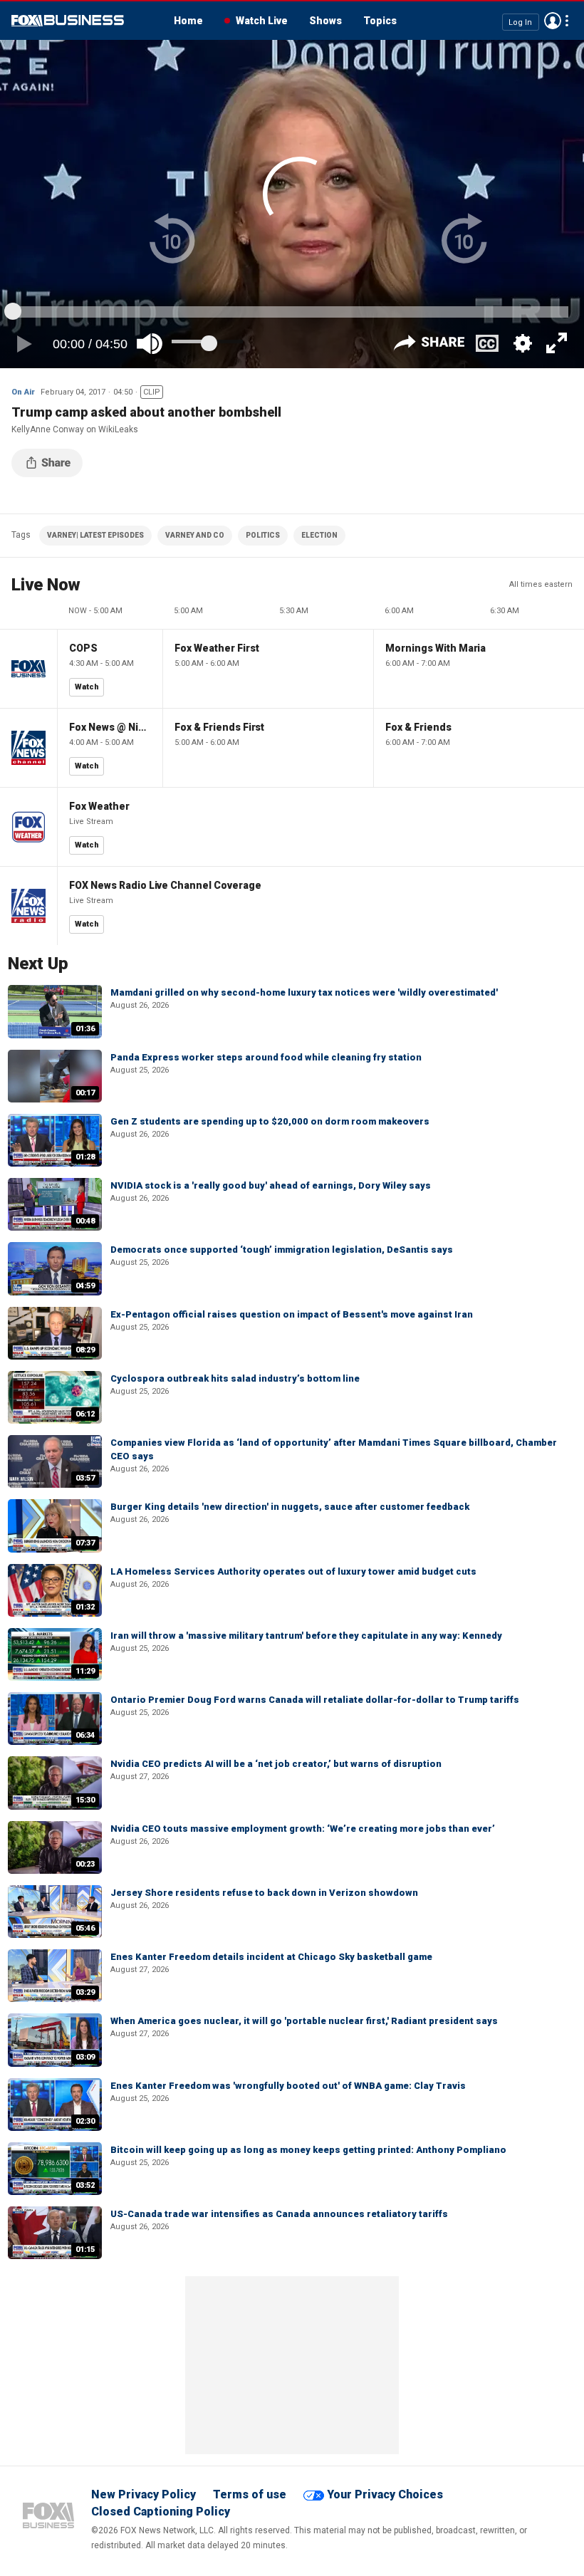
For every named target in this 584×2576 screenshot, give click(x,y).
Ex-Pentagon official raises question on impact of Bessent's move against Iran (292, 1314)
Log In (520, 22)
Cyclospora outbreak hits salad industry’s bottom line (235, 1378)
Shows (325, 21)
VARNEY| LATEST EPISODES (95, 535)
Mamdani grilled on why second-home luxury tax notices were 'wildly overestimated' (304, 992)
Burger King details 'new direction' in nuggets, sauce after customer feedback (290, 1507)
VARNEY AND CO (195, 535)
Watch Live (262, 21)
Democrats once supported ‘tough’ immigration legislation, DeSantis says (282, 1250)
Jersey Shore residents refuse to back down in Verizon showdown (264, 1893)
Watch (87, 687)
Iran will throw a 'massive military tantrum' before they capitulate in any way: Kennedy (306, 1636)
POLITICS (263, 535)
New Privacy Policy (144, 2494)
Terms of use (250, 2494)
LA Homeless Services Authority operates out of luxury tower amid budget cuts (293, 1571)
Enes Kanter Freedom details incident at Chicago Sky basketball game (271, 1957)
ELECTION (319, 535)
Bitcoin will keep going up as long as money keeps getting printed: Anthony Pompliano (308, 2150)
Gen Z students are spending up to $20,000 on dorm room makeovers (270, 1121)
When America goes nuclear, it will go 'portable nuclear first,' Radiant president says (304, 2021)
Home (188, 21)
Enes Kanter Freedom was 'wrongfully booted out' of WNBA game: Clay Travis (288, 2086)
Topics (380, 21)
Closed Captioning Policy (161, 2512)
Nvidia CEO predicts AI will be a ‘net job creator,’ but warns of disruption (276, 1764)
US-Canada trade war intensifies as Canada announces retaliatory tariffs (279, 2214)
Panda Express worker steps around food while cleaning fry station (266, 1057)
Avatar (553, 21)
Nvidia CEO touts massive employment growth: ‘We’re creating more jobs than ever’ (303, 1829)
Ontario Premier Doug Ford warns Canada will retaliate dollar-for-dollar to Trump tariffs (315, 1700)
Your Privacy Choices (385, 2494)
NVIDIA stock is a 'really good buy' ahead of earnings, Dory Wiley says (271, 1185)
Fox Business (68, 21)
